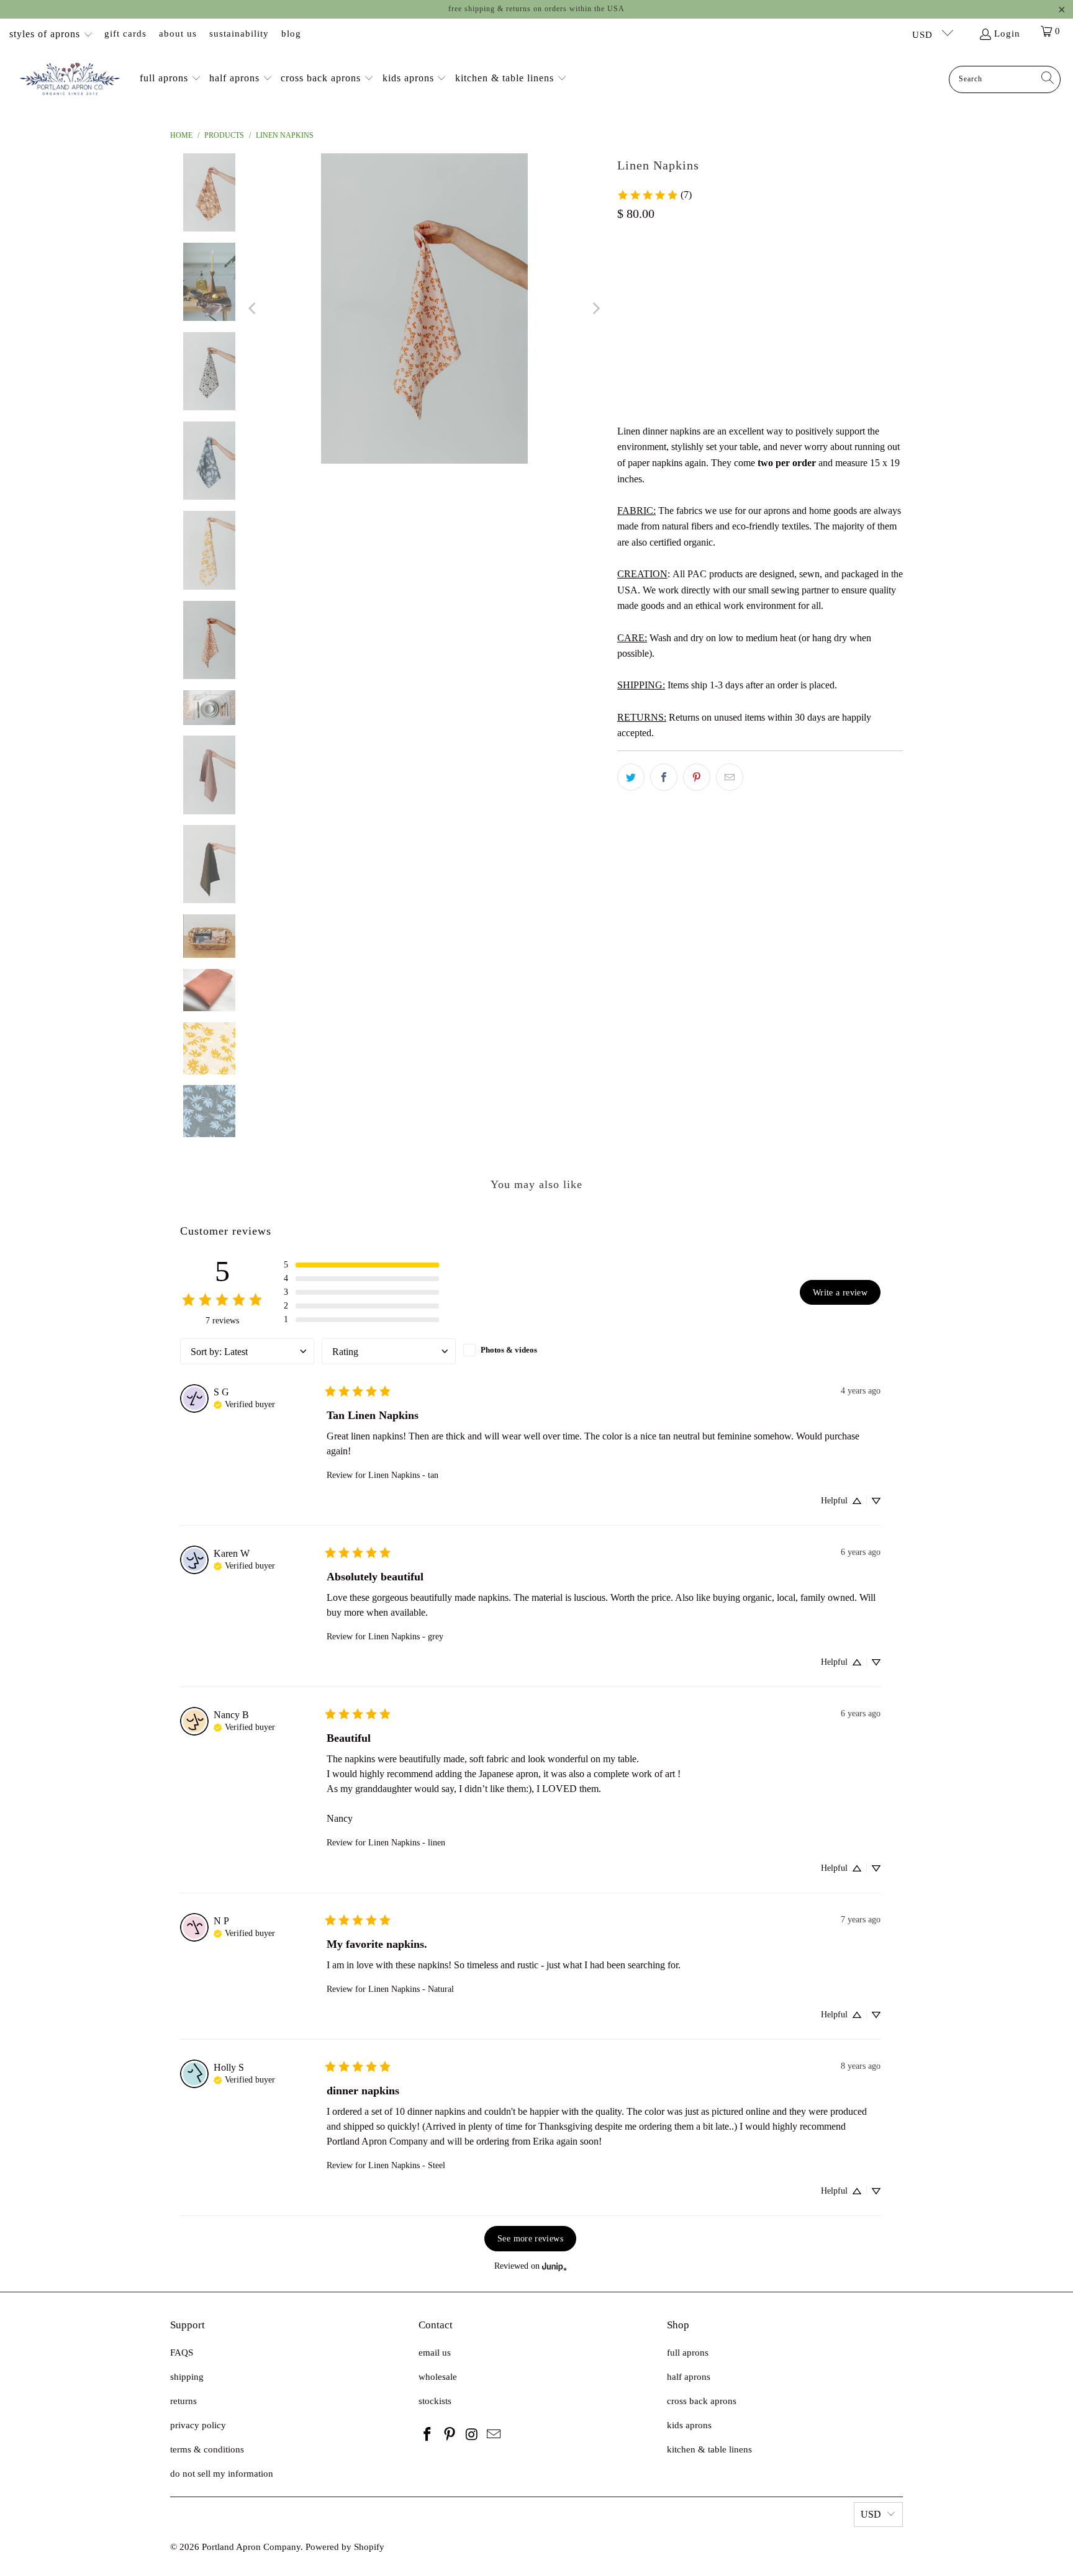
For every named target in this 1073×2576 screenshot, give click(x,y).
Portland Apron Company (251, 2547)
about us (178, 34)
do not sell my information (222, 2474)
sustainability (239, 34)
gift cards (125, 34)
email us (435, 2353)
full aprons (688, 2353)
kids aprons (689, 2425)
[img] (244, 1403)
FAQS (182, 2353)
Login (1007, 34)
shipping (187, 2377)
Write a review (840, 1292)
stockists (435, 2401)
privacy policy (198, 2425)
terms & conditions (207, 2449)
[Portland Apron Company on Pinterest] (450, 2435)
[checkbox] (530, 1350)
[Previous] (253, 308)
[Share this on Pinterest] (697, 777)
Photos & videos (509, 1350)
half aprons (689, 2377)
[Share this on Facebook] (664, 777)
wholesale (438, 2377)
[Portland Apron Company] (70, 79)
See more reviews (530, 2238)
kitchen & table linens (709, 2449)
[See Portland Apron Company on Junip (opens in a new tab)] (555, 2267)
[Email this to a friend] (730, 777)
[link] (654, 195)
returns (183, 2401)
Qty (624, 324)
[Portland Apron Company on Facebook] (428, 2435)
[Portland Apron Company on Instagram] (472, 2435)
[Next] (595, 308)
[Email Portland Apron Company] (494, 2435)
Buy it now (834, 384)
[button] (170, 79)
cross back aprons (702, 2401)
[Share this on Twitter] (631, 777)
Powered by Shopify (345, 2547)
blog (291, 34)
